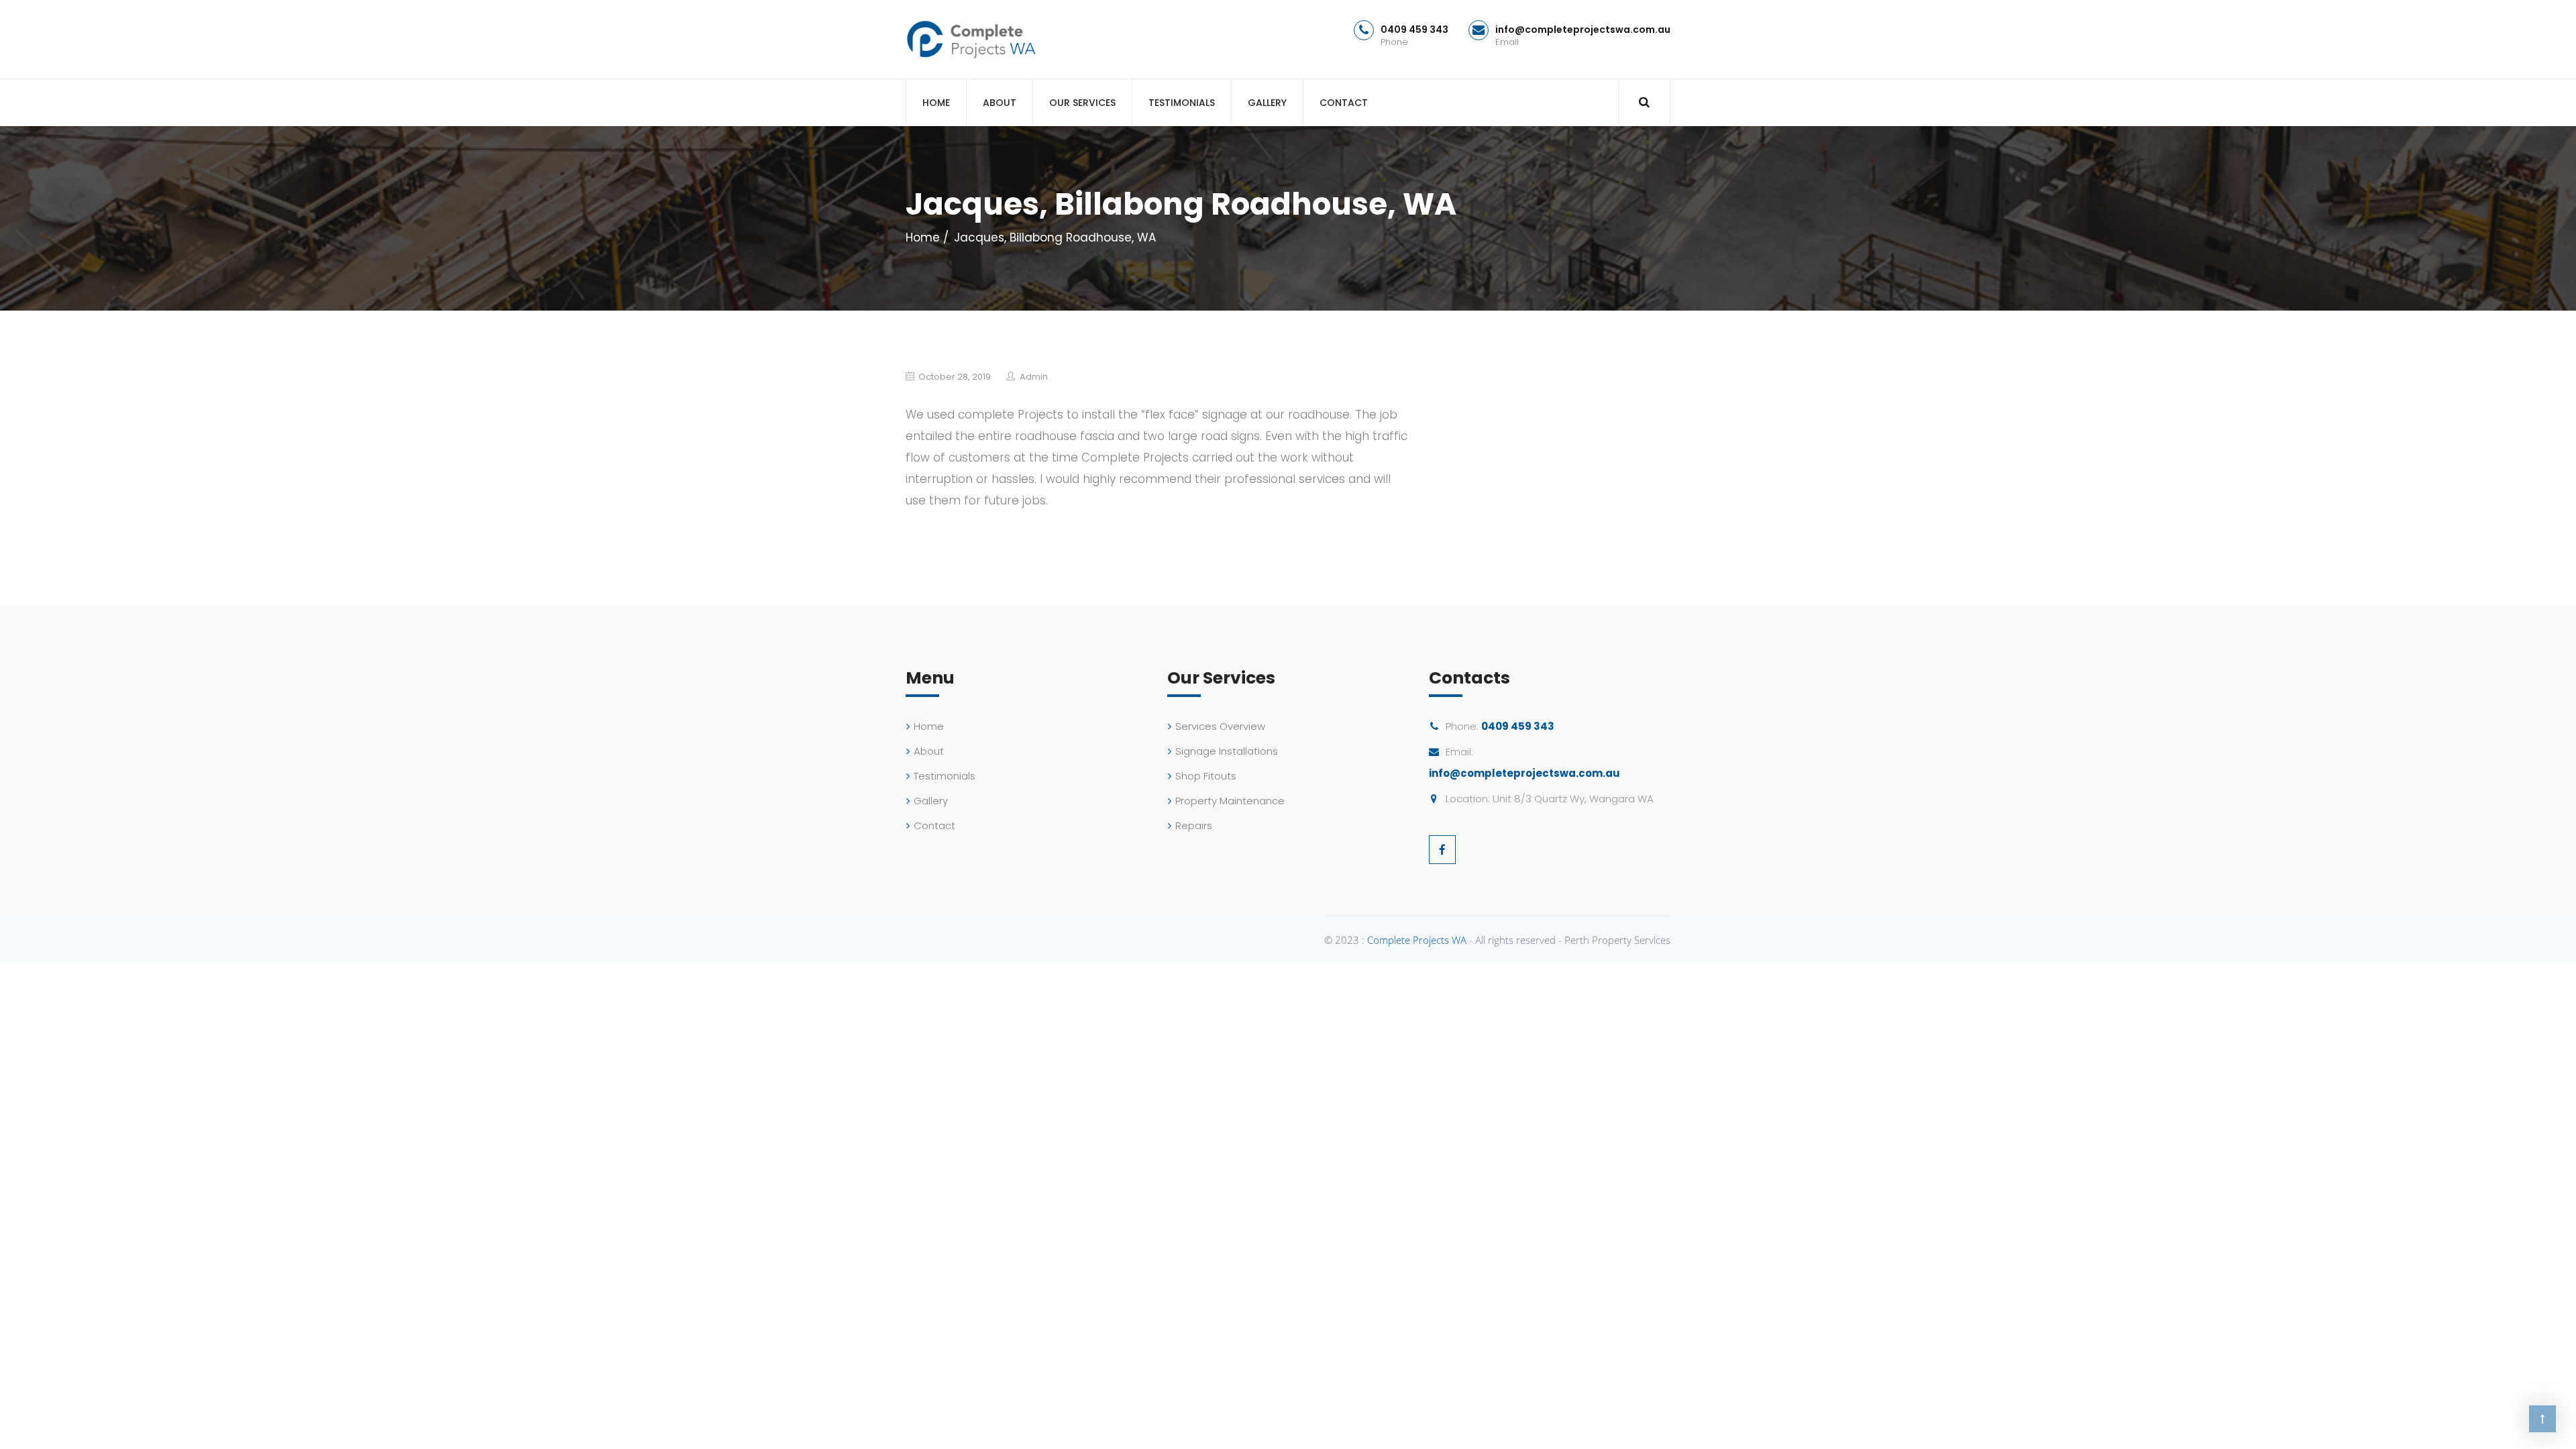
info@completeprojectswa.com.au (1583, 30)
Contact (1344, 103)
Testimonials (1182, 103)
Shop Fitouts (1206, 776)
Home (936, 103)
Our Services (1082, 103)
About (1000, 103)
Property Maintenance (1230, 801)
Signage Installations (1227, 751)
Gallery (1267, 103)
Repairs (1194, 825)
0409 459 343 (1414, 30)
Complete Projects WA (1417, 940)
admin (1034, 377)
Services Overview (1220, 726)
